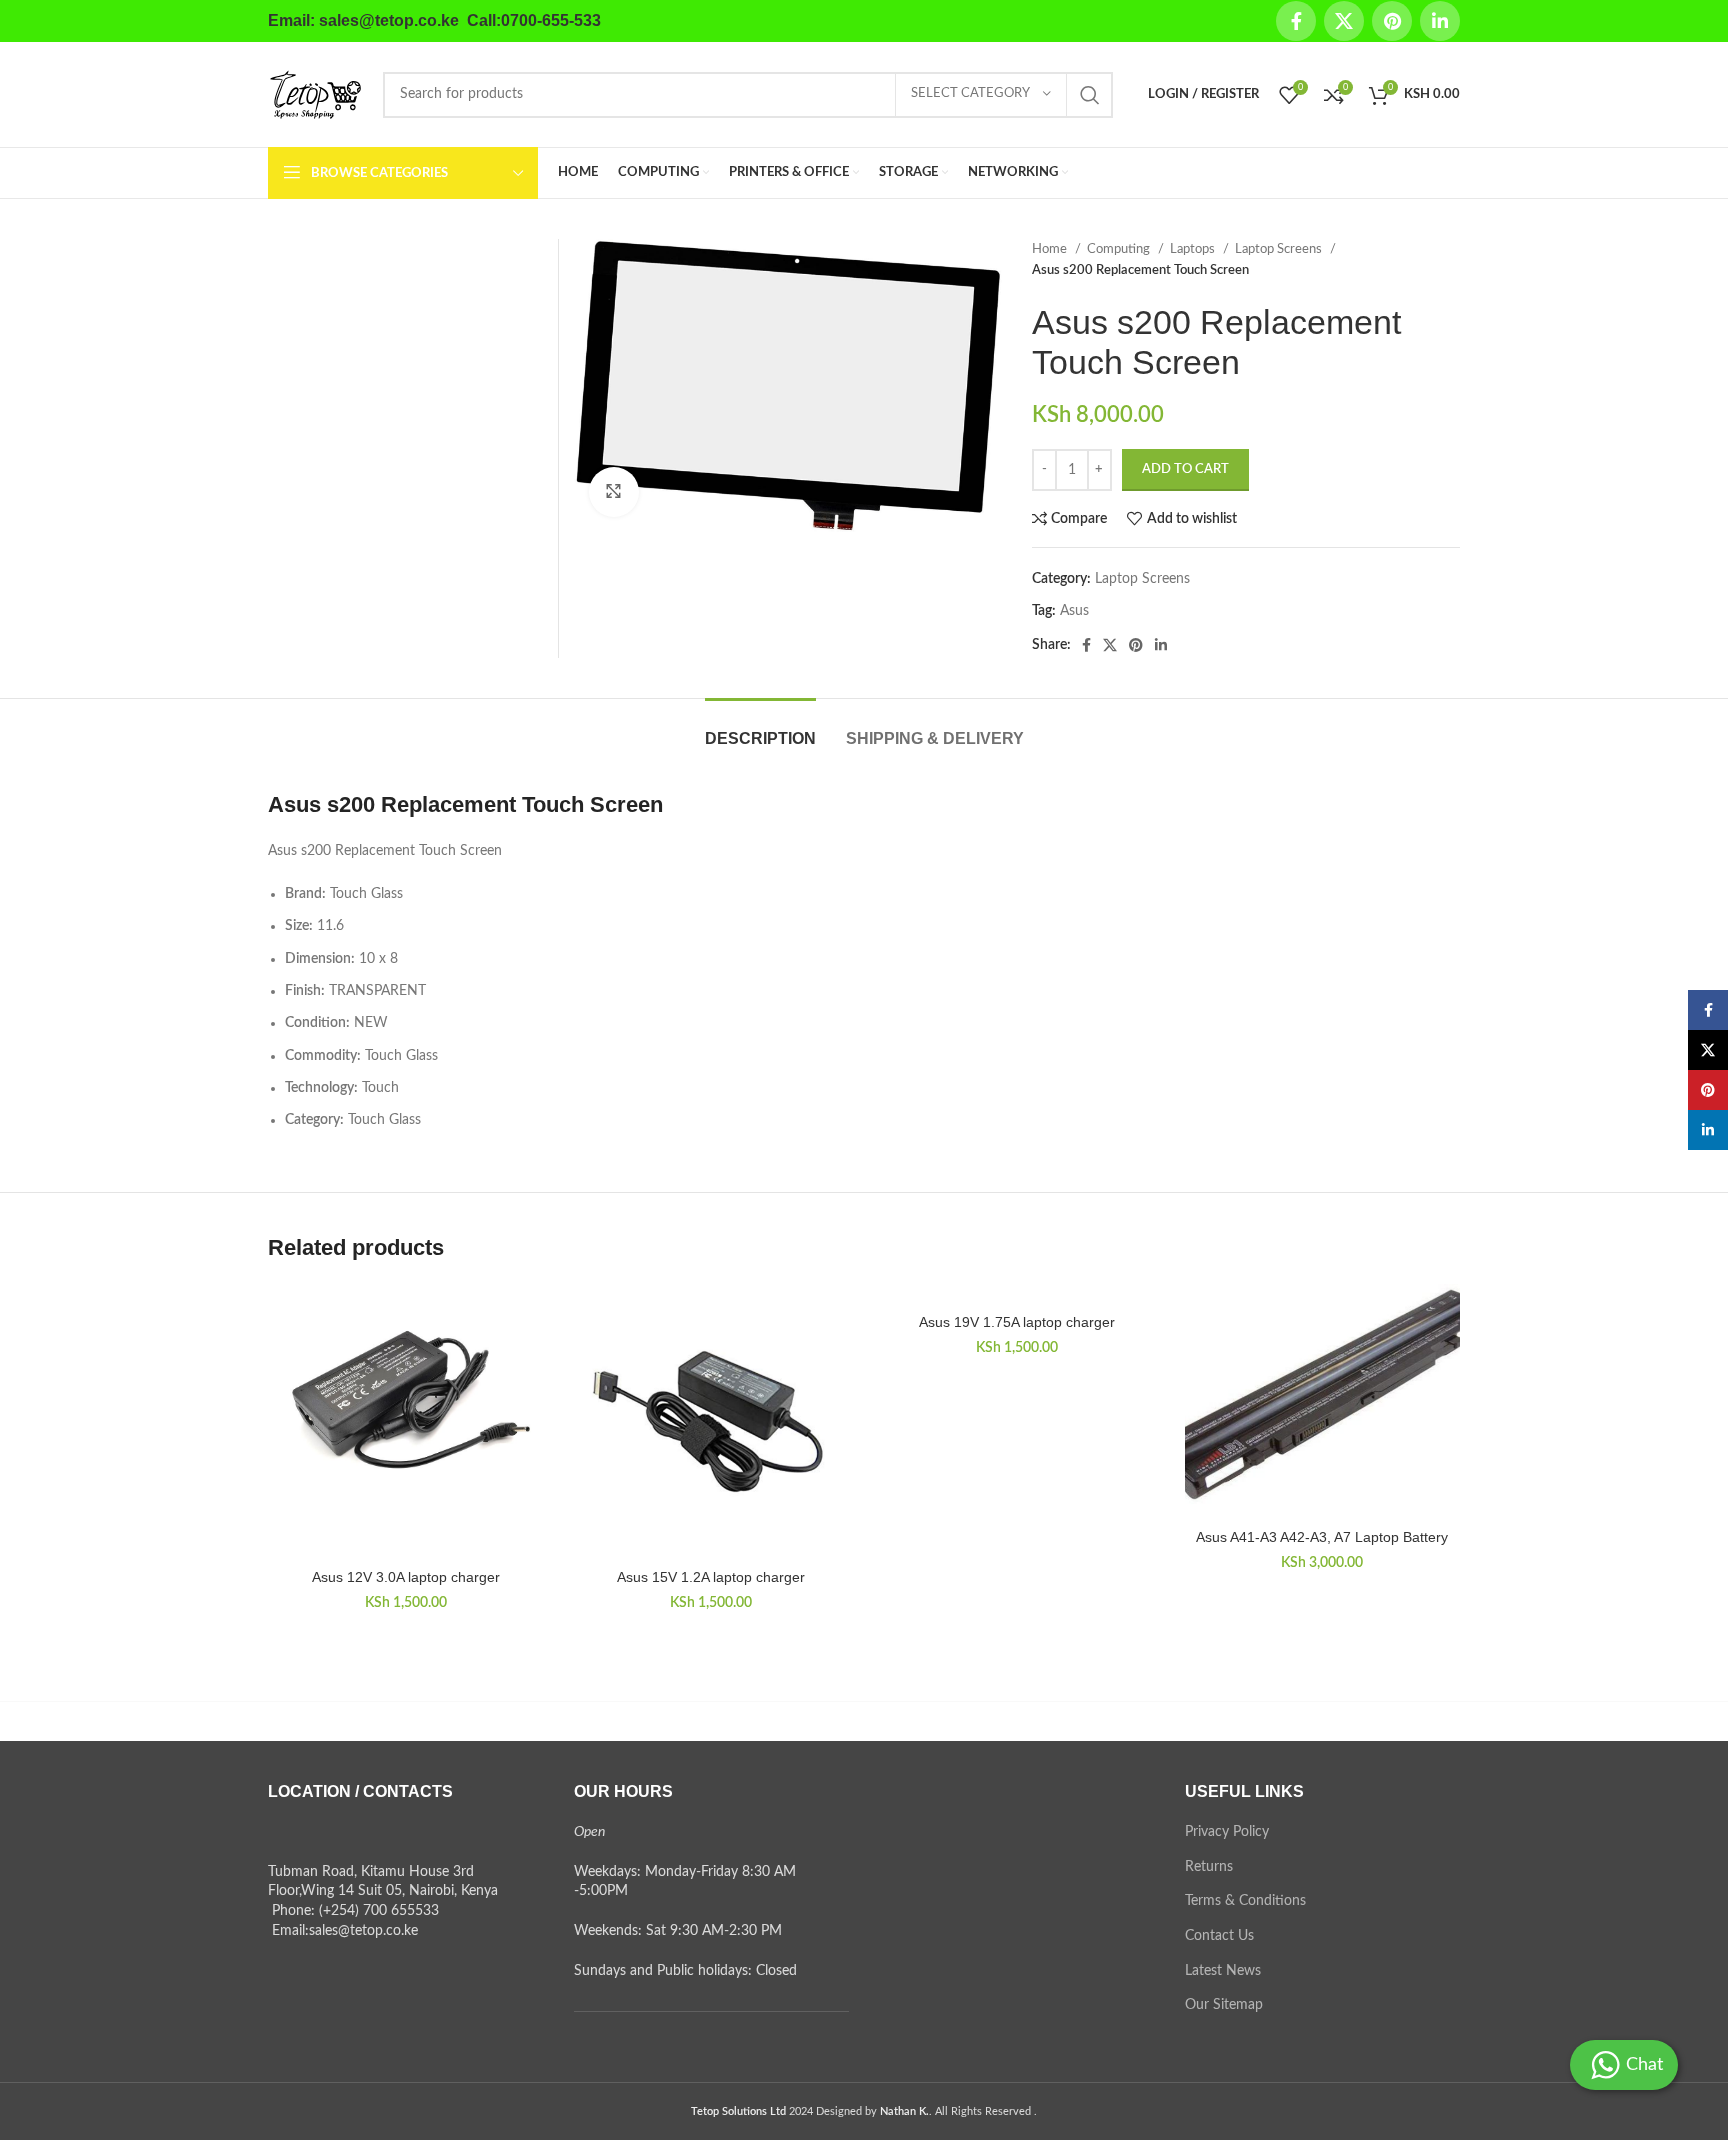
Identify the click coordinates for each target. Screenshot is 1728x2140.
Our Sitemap (1224, 2005)
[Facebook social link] (1296, 21)
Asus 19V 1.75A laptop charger (1017, 1322)
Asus (1074, 611)
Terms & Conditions (1245, 1901)
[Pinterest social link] (1392, 21)
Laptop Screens (1280, 249)
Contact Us (1219, 1936)
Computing (1120, 249)
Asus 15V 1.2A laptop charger (711, 1577)
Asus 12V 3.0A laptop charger (406, 1577)
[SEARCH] (1090, 95)
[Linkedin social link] (1440, 21)
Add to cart (1185, 469)
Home (1051, 249)
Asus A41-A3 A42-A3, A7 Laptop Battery (1322, 1537)
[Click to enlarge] (614, 492)
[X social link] (1344, 21)
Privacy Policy (1227, 1832)
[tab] (760, 728)
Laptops (1194, 249)
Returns (1209, 1867)
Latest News (1223, 1971)
